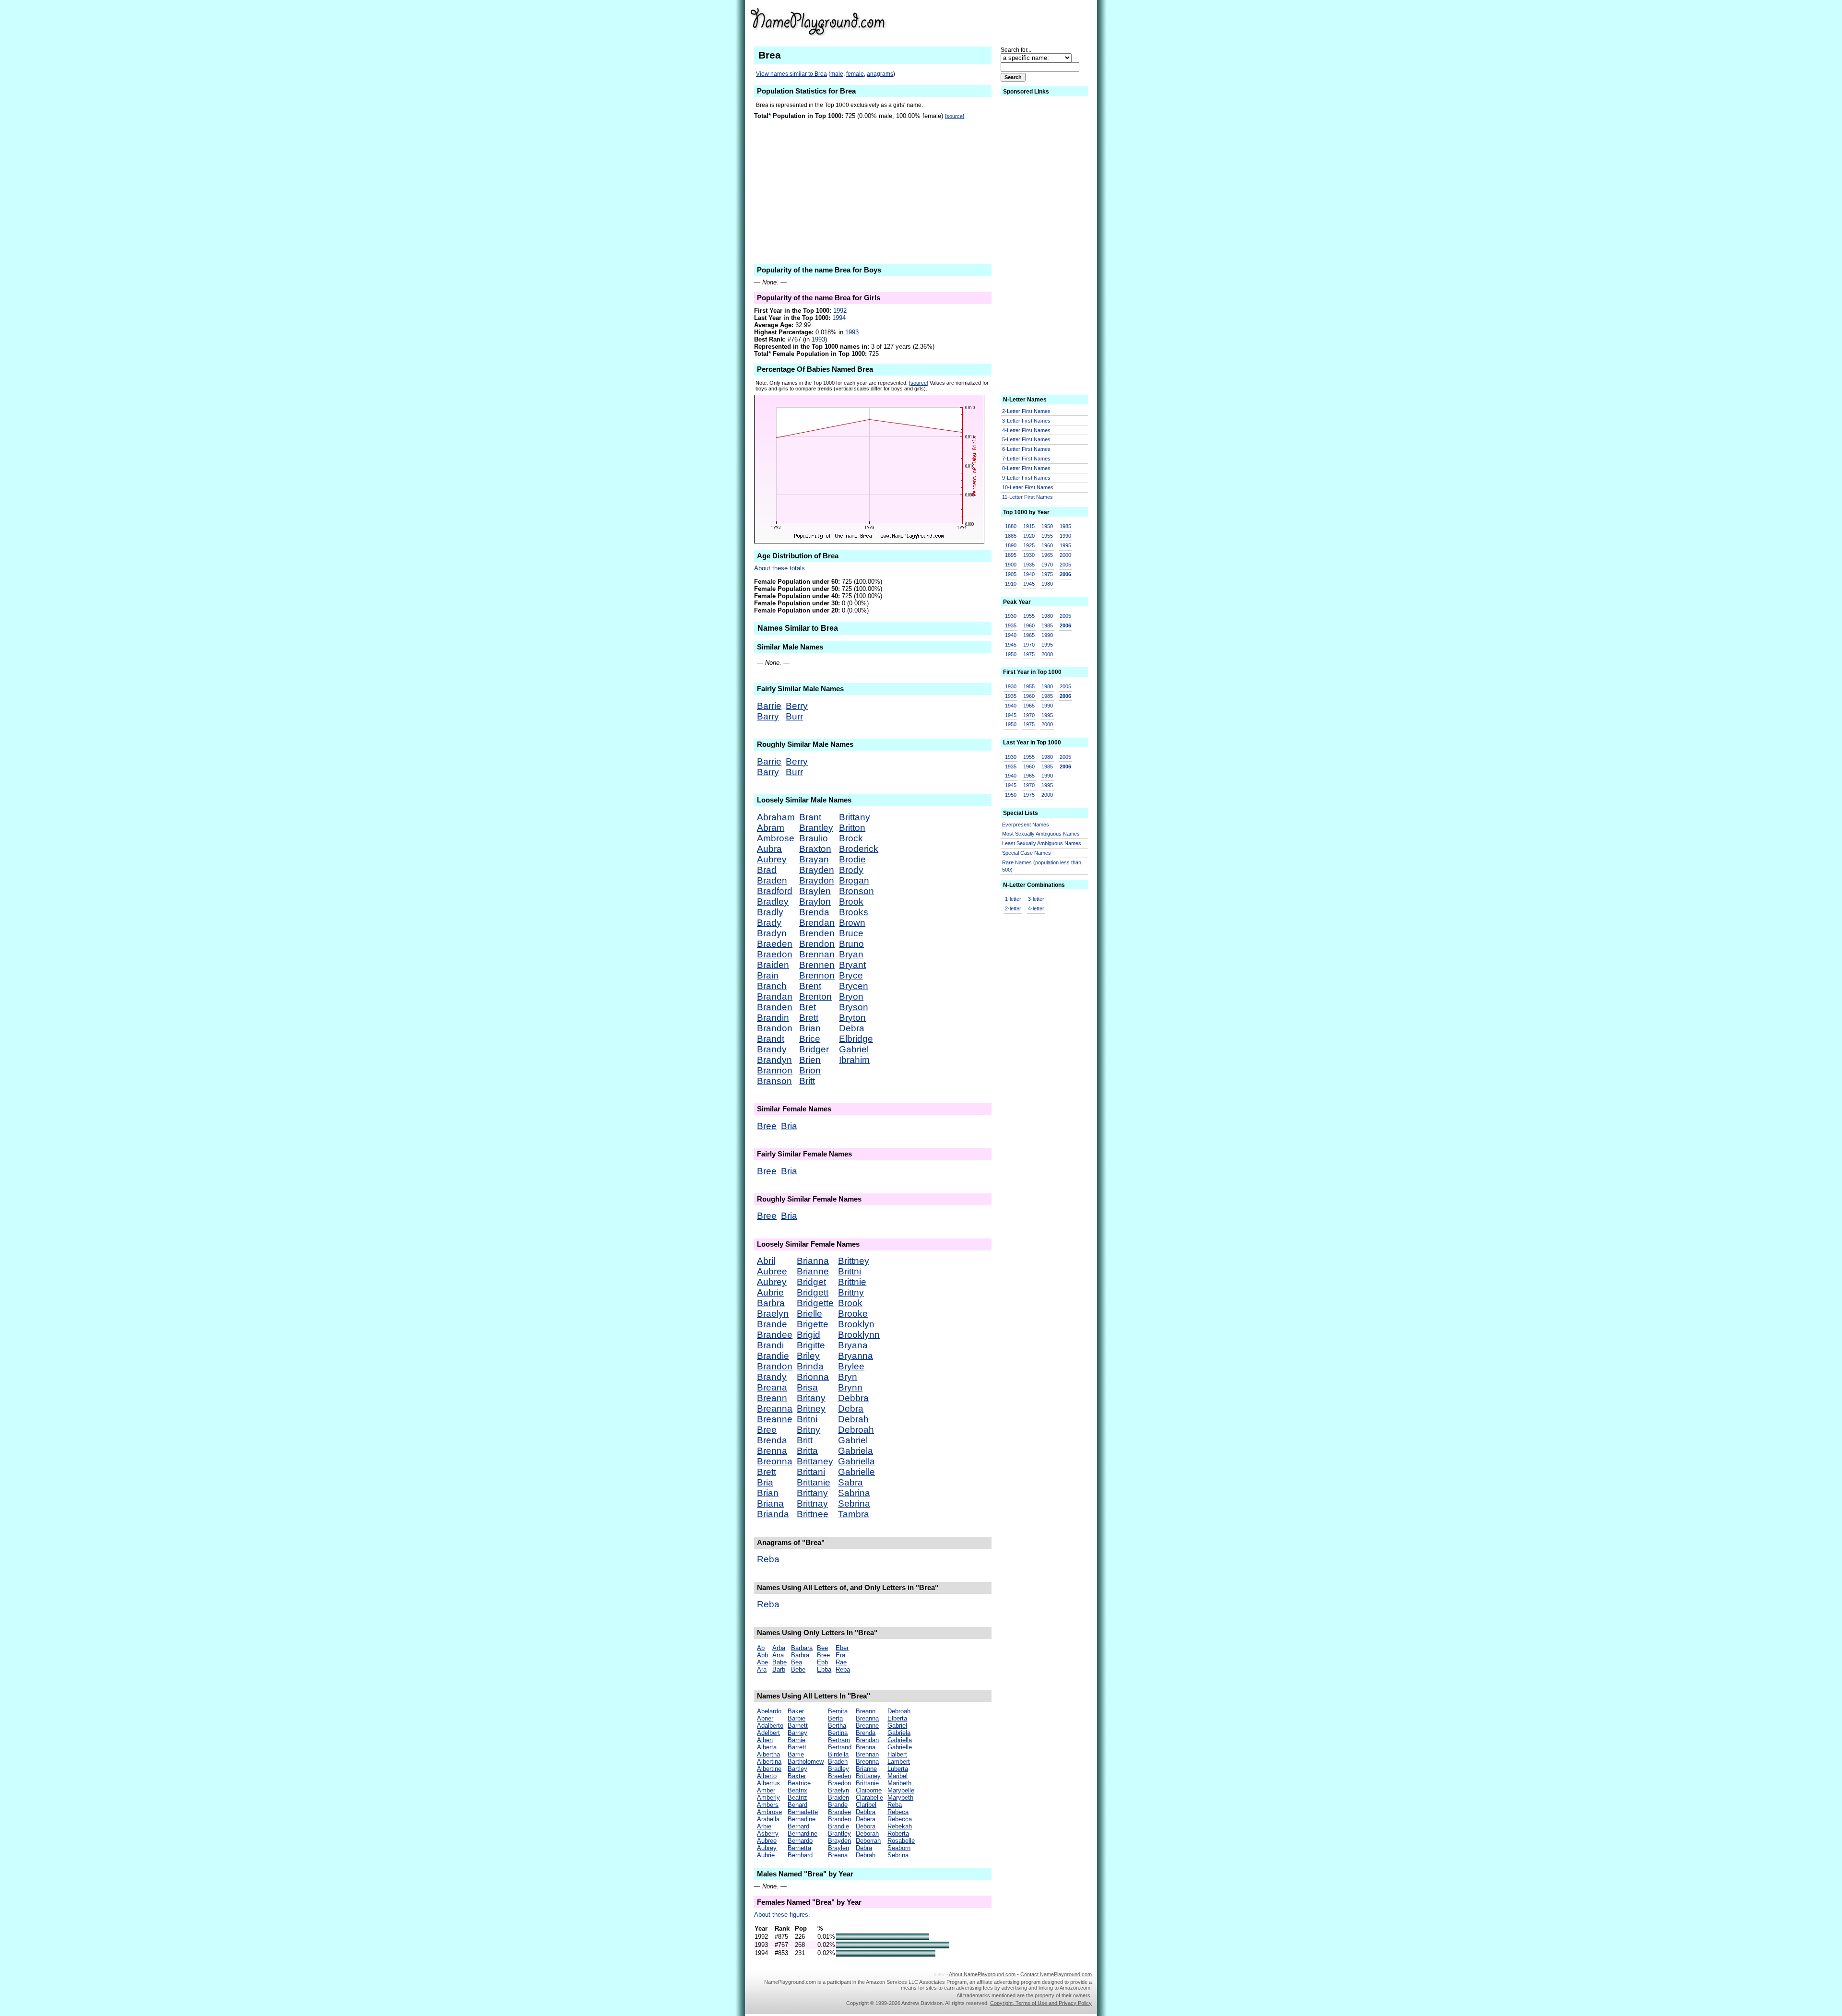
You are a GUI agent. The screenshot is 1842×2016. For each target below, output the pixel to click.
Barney (797, 1733)
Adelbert (768, 1733)
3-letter (1036, 899)
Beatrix (797, 1790)
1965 (1047, 555)
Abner (765, 1718)
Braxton (815, 849)
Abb (762, 1655)
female (855, 74)
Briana (770, 1503)
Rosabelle (901, 1841)
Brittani (811, 1472)
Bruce (851, 933)
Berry (797, 706)
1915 (1029, 526)
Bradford (775, 891)
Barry (768, 716)
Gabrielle (856, 1472)
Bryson (854, 1007)
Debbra (853, 1398)
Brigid (809, 1335)
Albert (765, 1740)
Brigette (813, 1324)
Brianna (813, 1261)
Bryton (852, 1018)
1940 (1029, 574)
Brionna (813, 1377)
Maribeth (899, 1783)
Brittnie (852, 1282)
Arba (779, 1648)
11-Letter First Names (1027, 497)
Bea (797, 1662)
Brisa (807, 1387)
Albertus (768, 1783)
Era (840, 1655)
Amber (766, 1790)
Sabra (850, 1482)
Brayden (817, 870)
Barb (779, 1669)
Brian (810, 1028)
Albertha (768, 1754)
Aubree (772, 1271)
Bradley (773, 902)
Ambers (768, 1805)
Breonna (775, 1461)
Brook (851, 902)
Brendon (817, 944)
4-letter (1036, 908)
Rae (841, 1662)
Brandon (775, 1028)
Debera (866, 1819)
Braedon (775, 954)
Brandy (772, 1049)
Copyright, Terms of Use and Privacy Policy (1041, 2003)
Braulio (814, 838)
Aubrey (772, 859)
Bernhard (800, 1855)
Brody (851, 870)
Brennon (817, 975)
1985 (1065, 526)
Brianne (813, 1271)
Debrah (853, 1419)
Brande (772, 1324)
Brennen (817, 965)
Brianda (773, 1514)
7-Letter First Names (1026, 459)
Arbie (764, 1826)
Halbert (897, 1754)
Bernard (798, 1826)
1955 (1047, 536)
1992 (840, 311)
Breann (772, 1398)
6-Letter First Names (1026, 449)
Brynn (850, 1387)
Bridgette (815, 1303)
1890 (1011, 545)
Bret (808, 1007)
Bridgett (813, 1292)
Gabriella (856, 1461)
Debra (852, 1028)
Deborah (867, 1833)
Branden (775, 1007)
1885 (1011, 536)
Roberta (898, 1833)
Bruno (851, 944)
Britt (807, 1081)
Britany (811, 1398)
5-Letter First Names (1026, 439)
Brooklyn (856, 1324)
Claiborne (869, 1790)
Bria (789, 1126)
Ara (762, 1669)
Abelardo (769, 1711)
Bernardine (803, 1833)
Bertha (837, 1726)
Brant (810, 817)
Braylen (815, 891)
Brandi (770, 1345)
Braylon (815, 902)
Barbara (802, 1648)
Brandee (775, 1335)
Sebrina (854, 1503)
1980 (1047, 584)
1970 (1047, 565)
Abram (771, 828)
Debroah (856, 1430)
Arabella (768, 1819)
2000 (1065, 555)
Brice (810, 1039)
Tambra (854, 1514)
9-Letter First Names (1026, 478)
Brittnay (812, 1503)
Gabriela (856, 1451)
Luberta (898, 1769)
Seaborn (899, 1848)
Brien (810, 1060)
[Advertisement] (1017, 21)
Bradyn (772, 933)
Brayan (814, 859)
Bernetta (799, 1848)
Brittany (855, 817)
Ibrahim (854, 1060)
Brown (852, 923)
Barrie (769, 706)
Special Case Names (1027, 853)
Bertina (838, 1733)
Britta (807, 1451)
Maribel (897, 1776)
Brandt (771, 1039)
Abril (766, 1261)
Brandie (773, 1356)
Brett (809, 1018)
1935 (1029, 565)
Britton (852, 828)
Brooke (853, 1314)
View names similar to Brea (791, 74)
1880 (1011, 526)
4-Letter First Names (1026, 430)
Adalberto (770, 1726)
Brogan (854, 880)
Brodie (852, 859)
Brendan (817, 923)
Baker (796, 1711)
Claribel (866, 1805)
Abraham (776, 817)
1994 (839, 318)
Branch (772, 986)
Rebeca (898, 1812)
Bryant (852, 965)
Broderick (859, 849)
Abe (762, 1662)
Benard (797, 1805)
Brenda (814, 912)
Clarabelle (869, 1798)
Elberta (897, 1718)
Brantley (816, 828)
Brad (767, 870)
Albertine (769, 1769)
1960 (1047, 545)
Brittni (850, 1271)
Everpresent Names (1026, 825)
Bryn (848, 1377)
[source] (955, 116)
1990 (1065, 536)
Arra (778, 1655)
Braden (772, 880)
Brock (851, 838)
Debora (866, 1826)
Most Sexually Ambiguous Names (1041, 834)
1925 (1029, 545)
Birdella (838, 1754)
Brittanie (814, 1482)
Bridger (814, 1049)
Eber (842, 1648)
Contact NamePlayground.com (1056, 1974)
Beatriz (797, 1798)
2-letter (1013, 908)
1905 (1011, 574)
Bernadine (802, 1819)
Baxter (797, 1776)
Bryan (851, 954)
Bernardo (800, 1841)
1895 (1011, 555)
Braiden (773, 965)
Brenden (817, 933)
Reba (768, 1559)
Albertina (769, 1762)
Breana (772, 1387)
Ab (761, 1648)
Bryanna (856, 1356)
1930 (1029, 555)
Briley (808, 1356)
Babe (779, 1662)
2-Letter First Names (1026, 411)
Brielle (809, 1314)
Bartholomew (806, 1762)
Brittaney (815, 1461)
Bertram (839, 1740)
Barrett (797, 1747)
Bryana (853, 1345)
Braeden (775, 944)
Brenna (772, 1451)
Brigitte (811, 1345)
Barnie (797, 1740)
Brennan (817, 954)
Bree (767, 1126)
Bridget (811, 1282)
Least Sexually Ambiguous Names (1042, 843)
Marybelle (901, 1790)
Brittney (854, 1261)
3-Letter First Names (1026, 421)
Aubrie (770, 1292)
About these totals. (780, 568)
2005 (1065, 565)
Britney (811, 1409)
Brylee (851, 1366)
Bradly (770, 912)
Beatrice (799, 1783)
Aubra (769, 849)
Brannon (775, 1070)
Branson (774, 1081)
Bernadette (803, 1812)
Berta (835, 1718)
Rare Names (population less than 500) (1042, 866)
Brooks (854, 912)
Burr (794, 716)
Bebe (798, 1669)
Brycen (854, 986)
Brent (810, 986)
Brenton (815, 996)
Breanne (775, 1419)
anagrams (880, 74)
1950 (1047, 526)
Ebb (822, 1662)
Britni (807, 1419)
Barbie (797, 1718)
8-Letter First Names (1026, 468)
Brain (768, 975)
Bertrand (840, 1747)
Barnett (798, 1726)
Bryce (851, 975)
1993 (852, 332)
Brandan (775, 996)
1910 (1011, 584)
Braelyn (773, 1314)
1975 (1047, 574)
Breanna (775, 1409)
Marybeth (900, 1798)
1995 (1065, 545)
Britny (809, 1430)
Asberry (768, 1833)
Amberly (768, 1798)
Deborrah (868, 1841)
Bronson (856, 891)
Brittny (851, 1292)
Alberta (767, 1747)
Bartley (797, 1769)
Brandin (773, 1018)
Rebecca (900, 1819)
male (837, 74)
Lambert (899, 1762)
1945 (1029, 584)
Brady (769, 923)
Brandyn (774, 1060)
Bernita (838, 1711)
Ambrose (776, 838)
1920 (1029, 536)
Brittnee (813, 1514)
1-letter (1013, 899)
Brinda (810, 1366)
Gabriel (854, 1049)
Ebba (824, 1669)
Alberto (767, 1776)
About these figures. (782, 1915)
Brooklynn (859, 1335)
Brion (810, 1070)
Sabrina (854, 1493)
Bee (822, 1648)
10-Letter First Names (1028, 487)
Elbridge (856, 1039)
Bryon (851, 996)
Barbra (771, 1303)
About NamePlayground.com (982, 1974)
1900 (1011, 565)
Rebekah (900, 1826)
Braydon (817, 880)
